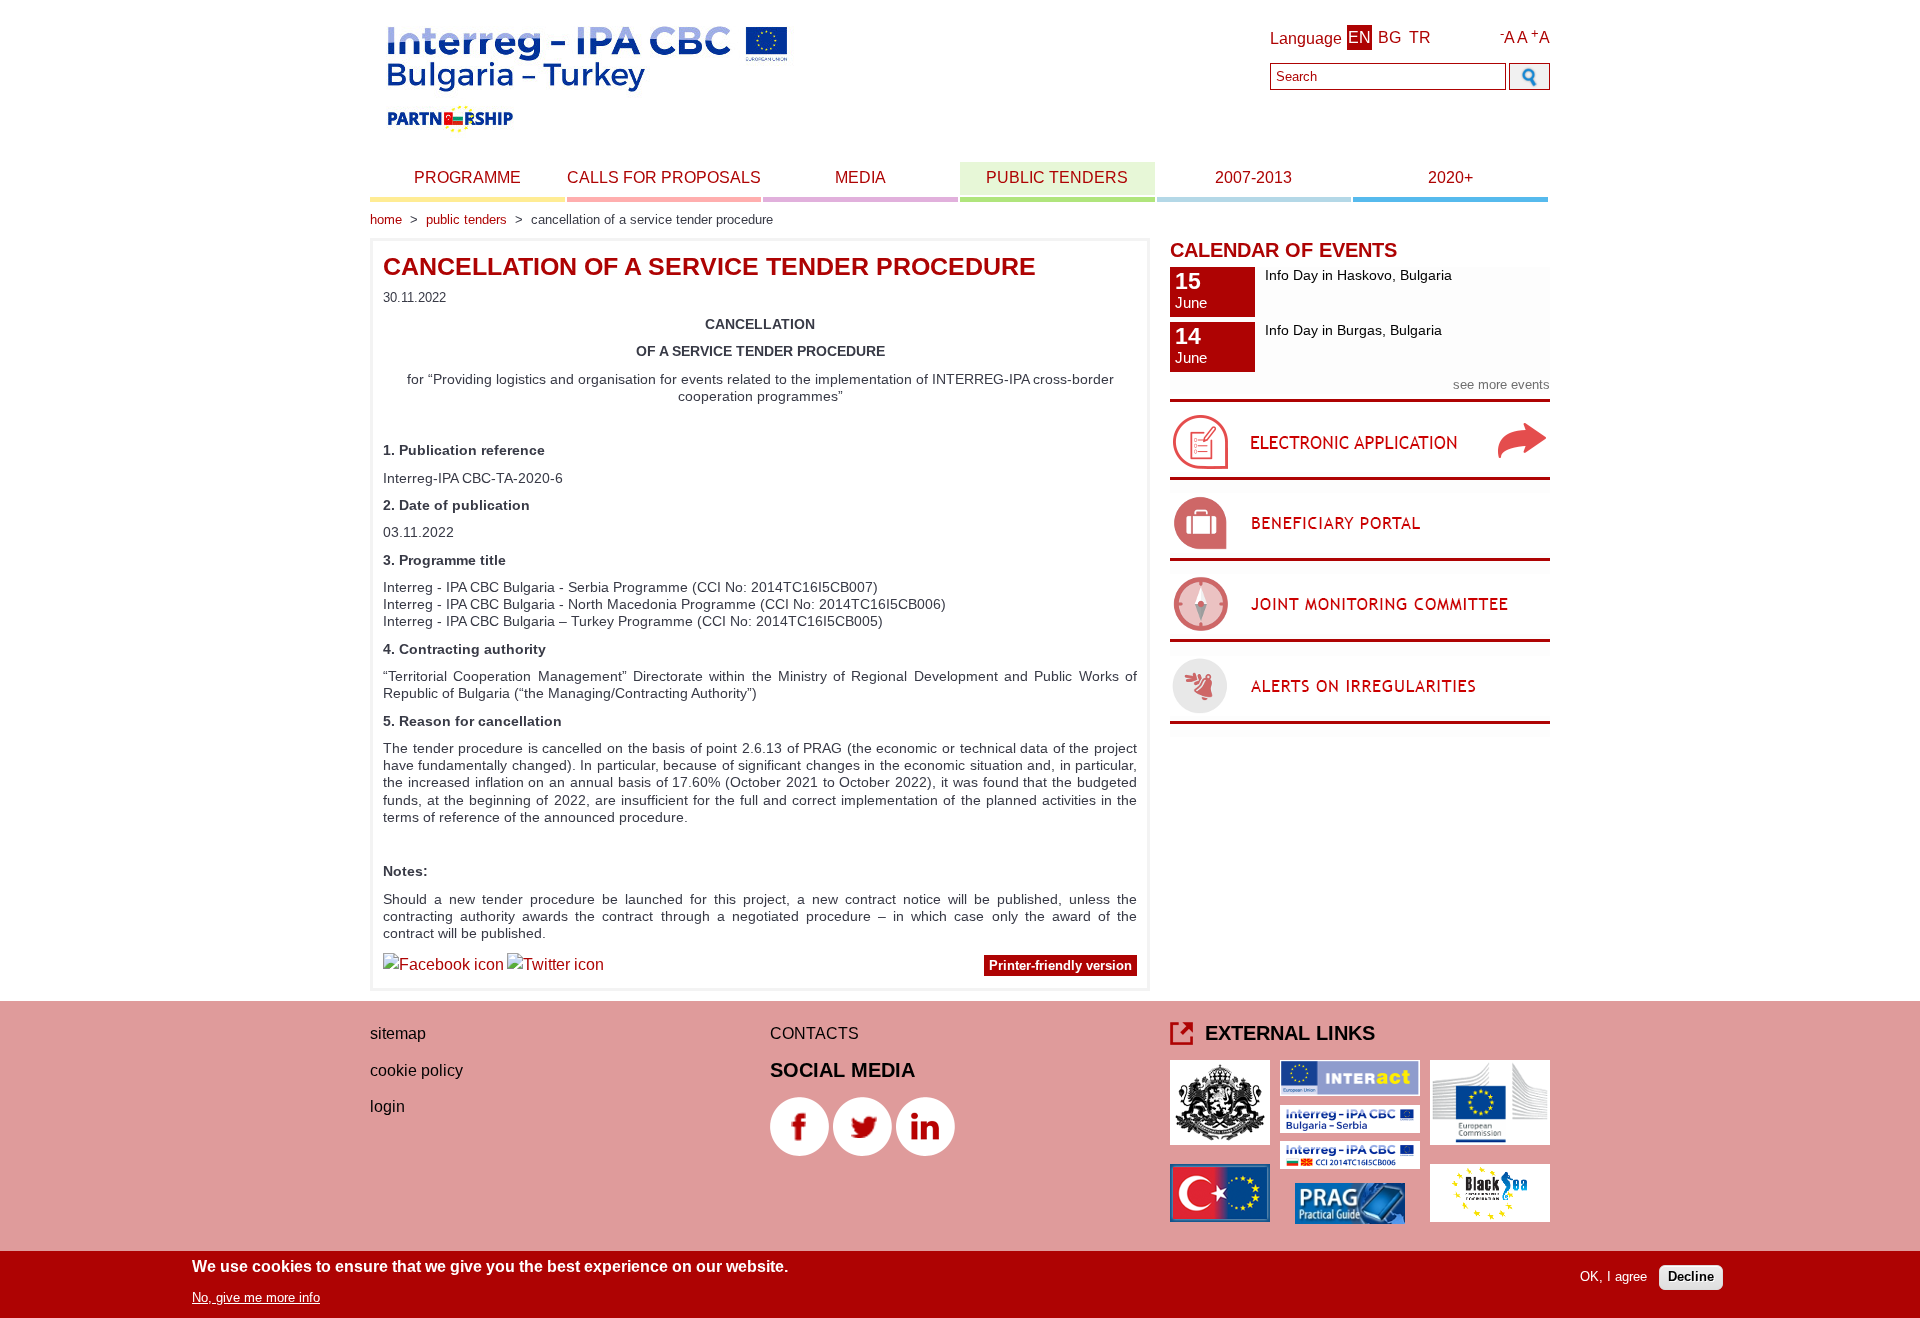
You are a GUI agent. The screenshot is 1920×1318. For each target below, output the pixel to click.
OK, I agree (1613, 1276)
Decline (1691, 1276)
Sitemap (398, 1033)
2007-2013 (1253, 177)
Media (860, 177)
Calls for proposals (664, 177)
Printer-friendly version (1060, 965)
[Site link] (1360, 479)
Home (386, 219)
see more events (1501, 384)
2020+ (1450, 177)
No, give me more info (256, 1296)
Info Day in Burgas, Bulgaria (1353, 330)
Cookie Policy (416, 1070)
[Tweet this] (555, 967)
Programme (467, 177)
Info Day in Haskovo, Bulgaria (1358, 275)
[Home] (586, 138)
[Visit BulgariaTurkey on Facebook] (443, 967)
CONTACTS (814, 1033)
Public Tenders (1057, 177)
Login (387, 1106)
